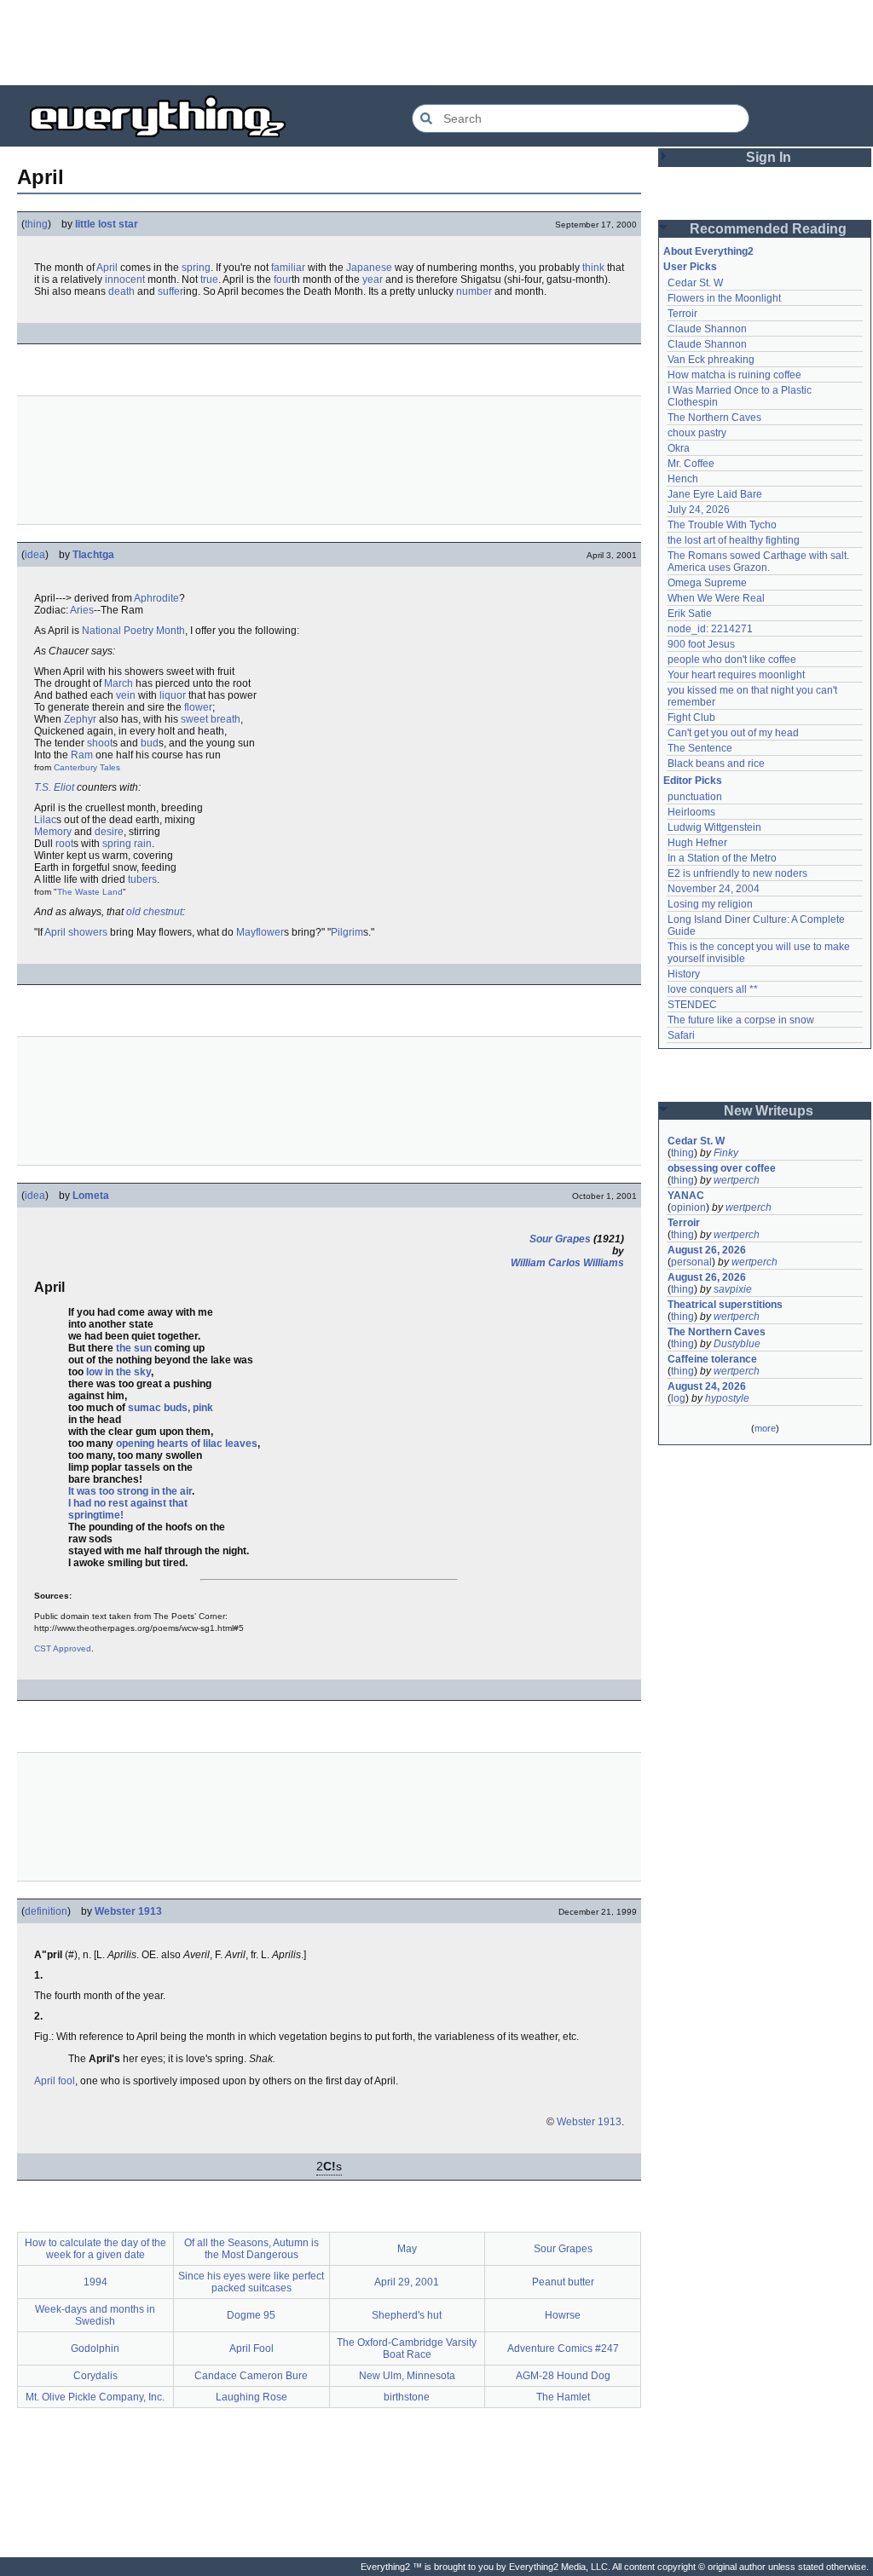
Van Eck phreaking (711, 360)
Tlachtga (93, 555)
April (107, 268)
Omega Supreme (707, 583)
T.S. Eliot (54, 787)
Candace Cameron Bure (251, 2376)
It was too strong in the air (130, 1491)
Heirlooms (691, 812)
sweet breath (211, 719)
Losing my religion (710, 904)
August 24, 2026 (707, 1386)
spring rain (127, 844)
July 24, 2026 (699, 510)
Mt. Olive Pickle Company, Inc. (95, 2397)
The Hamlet (563, 2397)
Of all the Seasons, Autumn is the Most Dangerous (251, 2249)
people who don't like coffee (732, 660)
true (209, 279)
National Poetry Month (133, 631)
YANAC (686, 1196)
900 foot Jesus (701, 644)
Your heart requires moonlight (736, 675)
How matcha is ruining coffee (734, 375)
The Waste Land (90, 892)
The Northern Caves (714, 418)
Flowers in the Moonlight (724, 298)
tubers (142, 879)
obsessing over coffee (722, 1168)
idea (35, 555)
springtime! (96, 1515)
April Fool (251, 2348)
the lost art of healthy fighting (734, 540)
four (283, 279)
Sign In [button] (769, 157)
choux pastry (697, 433)
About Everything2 (708, 251)
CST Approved (63, 1648)
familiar (288, 268)
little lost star (107, 224)
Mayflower (260, 932)
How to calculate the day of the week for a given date (95, 2249)
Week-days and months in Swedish (95, 2315)
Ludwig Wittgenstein (714, 827)
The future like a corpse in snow (741, 1020)
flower (198, 707)
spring (196, 268)
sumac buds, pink (171, 1408)
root (64, 844)
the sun (134, 1348)
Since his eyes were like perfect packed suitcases (251, 2282)
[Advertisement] (436, 43)
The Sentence (700, 748)
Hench (683, 479)
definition (46, 1911)
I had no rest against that (128, 1503)
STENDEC (692, 1005)
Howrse (563, 2315)
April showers (76, 932)
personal (691, 1262)
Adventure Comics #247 (563, 2348)
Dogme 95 (251, 2315)
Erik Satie (690, 614)
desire (109, 832)
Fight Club (691, 717)
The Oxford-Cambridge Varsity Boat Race (407, 2348)
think (593, 268)
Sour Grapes (560, 1239)
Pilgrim (347, 932)
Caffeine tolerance (712, 1359)
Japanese (369, 268)
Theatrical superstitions (725, 1305)
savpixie (733, 1289)
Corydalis (95, 2376)
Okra (679, 448)
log (678, 1398)
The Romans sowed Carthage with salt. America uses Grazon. (759, 562)
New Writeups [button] (769, 1111)
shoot (100, 743)
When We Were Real (716, 598)
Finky (726, 1153)
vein (126, 695)
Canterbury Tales (87, 767)
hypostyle (727, 1398)
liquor (173, 695)
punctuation (695, 797)
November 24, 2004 (714, 889)
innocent (125, 279)
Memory (53, 832)
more (765, 1428)
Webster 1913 (128, 1911)
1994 (95, 2282)
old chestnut (154, 912)
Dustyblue (737, 1344)
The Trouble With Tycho (722, 525)
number (474, 291)
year (373, 279)
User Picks (690, 267)
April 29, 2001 (407, 2282)
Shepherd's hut (407, 2315)
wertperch (737, 1180)
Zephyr (80, 719)
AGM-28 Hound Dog (563, 2376)
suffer (171, 291)
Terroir (682, 314)
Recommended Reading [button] (768, 229)
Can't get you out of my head (733, 733)
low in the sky (119, 1372)
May (407, 2249)
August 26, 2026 (707, 1250)
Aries (82, 610)
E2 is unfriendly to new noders (737, 873)
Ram (82, 755)
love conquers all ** (713, 989)
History (684, 974)
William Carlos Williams (567, 1263)
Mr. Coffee (691, 464)
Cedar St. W (695, 283)
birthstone (407, 2397)
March (119, 683)
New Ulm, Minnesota (407, 2376)
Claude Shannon (707, 329)
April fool (55, 2081)
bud (150, 743)
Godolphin (95, 2348)
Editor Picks (693, 781)
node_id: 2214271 (710, 629)
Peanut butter (563, 2282)
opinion (688, 1207)
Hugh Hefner (697, 843)
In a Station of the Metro (722, 858)
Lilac (45, 820)
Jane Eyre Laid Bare (715, 494)
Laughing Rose (251, 2397)
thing (36, 224)
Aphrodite (156, 598)
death (121, 291)
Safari (681, 1035)
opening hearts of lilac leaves (187, 1444)
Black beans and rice (716, 764)
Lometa (91, 1196)
